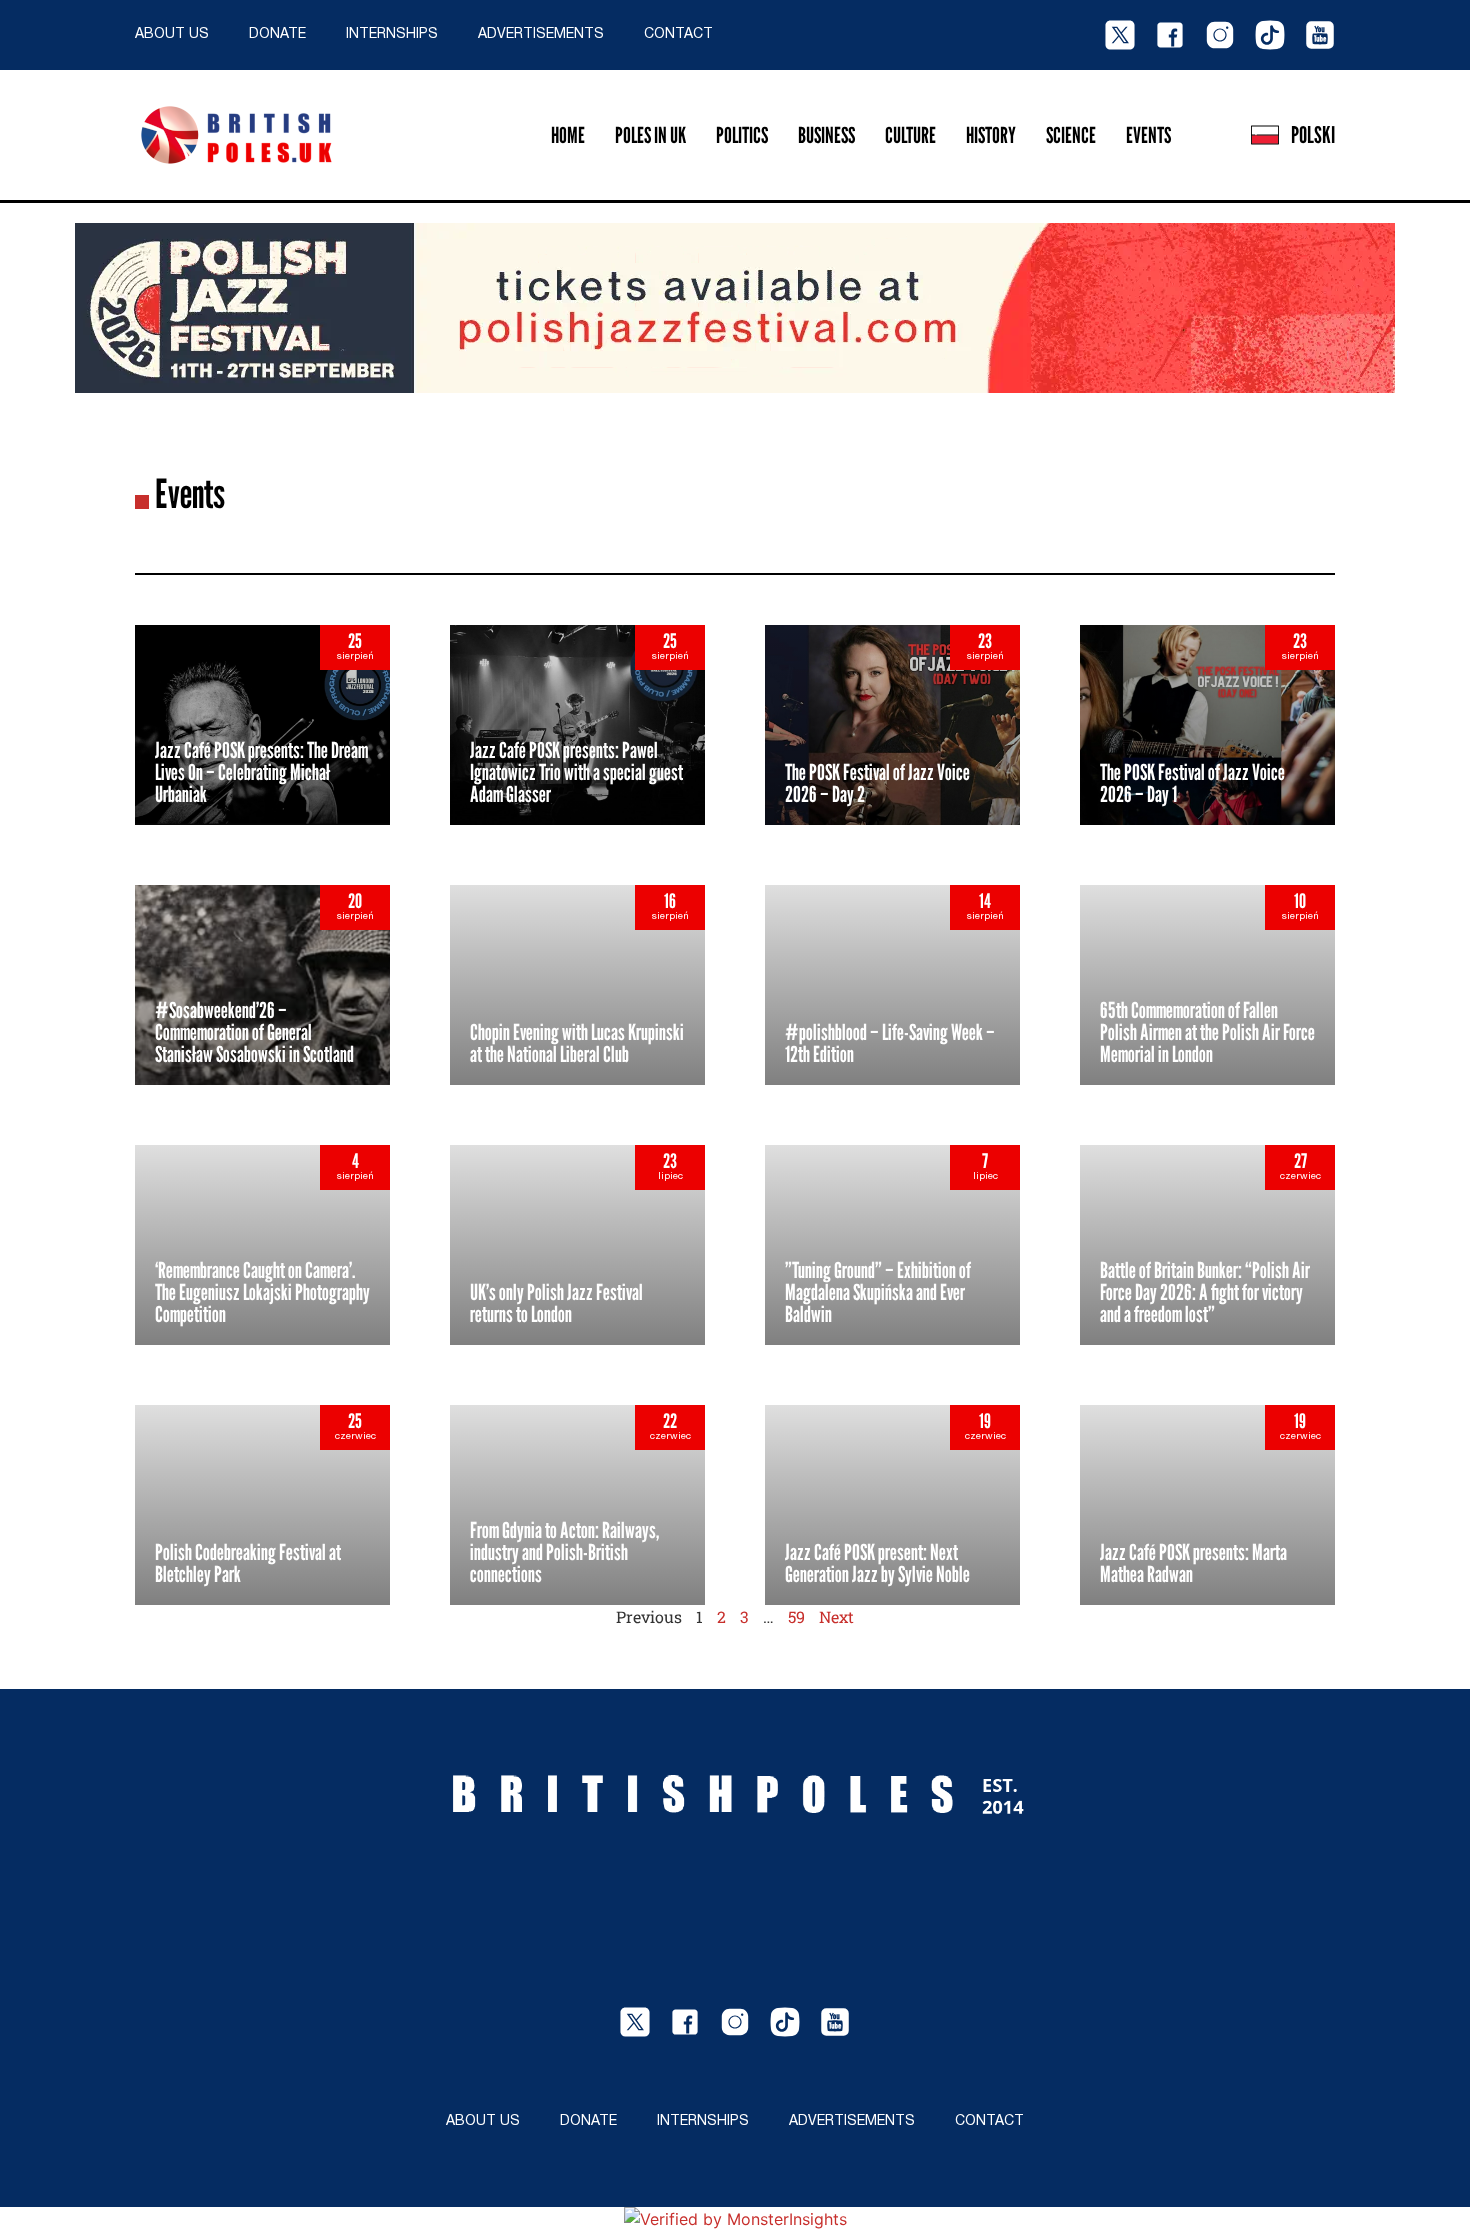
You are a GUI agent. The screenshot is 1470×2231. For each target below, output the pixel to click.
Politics (742, 135)
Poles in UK (650, 135)
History (991, 135)
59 (796, 1616)
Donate (277, 34)
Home (568, 135)
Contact (678, 34)
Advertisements (541, 34)
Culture (910, 135)
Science (1071, 135)
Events (1148, 135)
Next (836, 1616)
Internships (392, 34)
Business (826, 135)
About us (172, 34)
